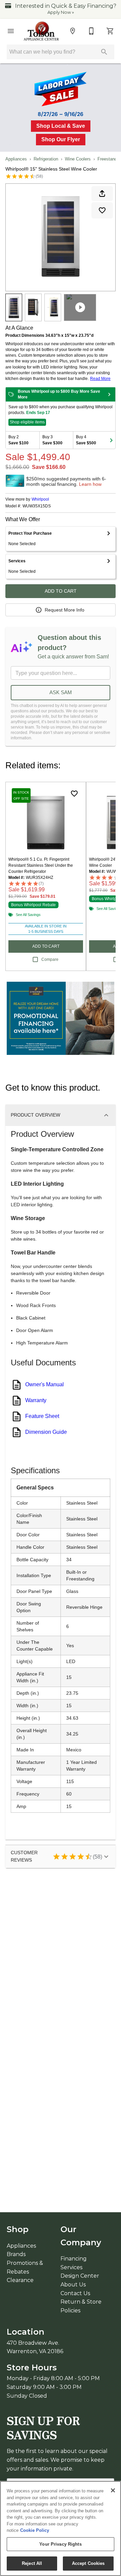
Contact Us (75, 2293)
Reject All (32, 2563)
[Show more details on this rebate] (109, 394)
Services (71, 2267)
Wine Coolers (78, 159)
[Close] (113, 2490)
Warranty (36, 1400)
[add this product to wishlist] (102, 210)
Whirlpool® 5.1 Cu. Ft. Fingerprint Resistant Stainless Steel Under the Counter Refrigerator (41, 865)
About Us (73, 2285)
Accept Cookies (88, 2563)
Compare (50, 959)
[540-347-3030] (91, 31)
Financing (74, 2259)
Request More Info (65, 610)
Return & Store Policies (81, 2306)
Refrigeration (46, 159)
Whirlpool (40, 499)
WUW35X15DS (37, 506)
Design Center (80, 2276)
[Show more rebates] (111, 440)
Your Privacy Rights (60, 2544)
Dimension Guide (46, 1432)
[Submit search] (104, 52)
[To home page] (42, 31)
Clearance (20, 2280)
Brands (16, 2254)
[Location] (73, 31)
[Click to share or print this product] (102, 194)
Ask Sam (61, 692)
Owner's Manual (45, 1384)
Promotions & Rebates (25, 2267)
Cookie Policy (35, 2530)
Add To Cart (61, 591)
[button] (11, 31)
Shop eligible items (27, 422)
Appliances (16, 159)
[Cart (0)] (110, 31)
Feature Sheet (42, 1416)
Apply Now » (61, 12)
